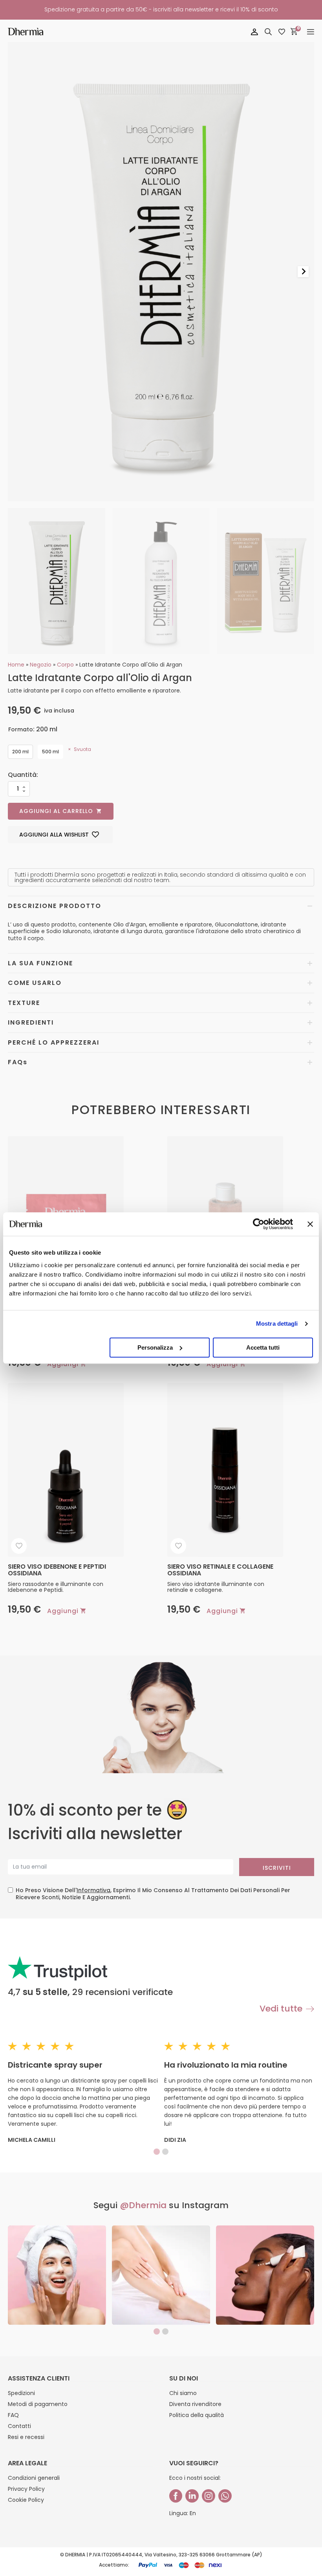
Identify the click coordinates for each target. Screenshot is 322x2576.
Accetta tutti (263, 1347)
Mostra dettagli (277, 1324)
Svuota (82, 749)
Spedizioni (21, 2393)
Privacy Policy (26, 2489)
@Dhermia (143, 2205)
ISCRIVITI (277, 1868)
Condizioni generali (34, 2478)
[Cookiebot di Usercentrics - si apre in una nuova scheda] (259, 1224)
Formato (21, 729)
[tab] (157, 2152)
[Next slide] (303, 272)
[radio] (20, 752)
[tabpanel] (57, 2275)
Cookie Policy (26, 2500)
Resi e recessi (26, 2437)
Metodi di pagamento (38, 2404)
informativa (93, 1890)
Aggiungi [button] (63, 1364)
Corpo (65, 665)
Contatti (19, 2426)
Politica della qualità (197, 2415)
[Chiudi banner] (310, 1224)
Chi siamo (183, 2393)
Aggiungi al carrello (56, 811)
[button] (57, 581)
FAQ (13, 2415)
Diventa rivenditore (195, 2404)
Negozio (41, 665)
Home (16, 665)
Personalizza (155, 1347)
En (193, 2513)
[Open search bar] (268, 32)
